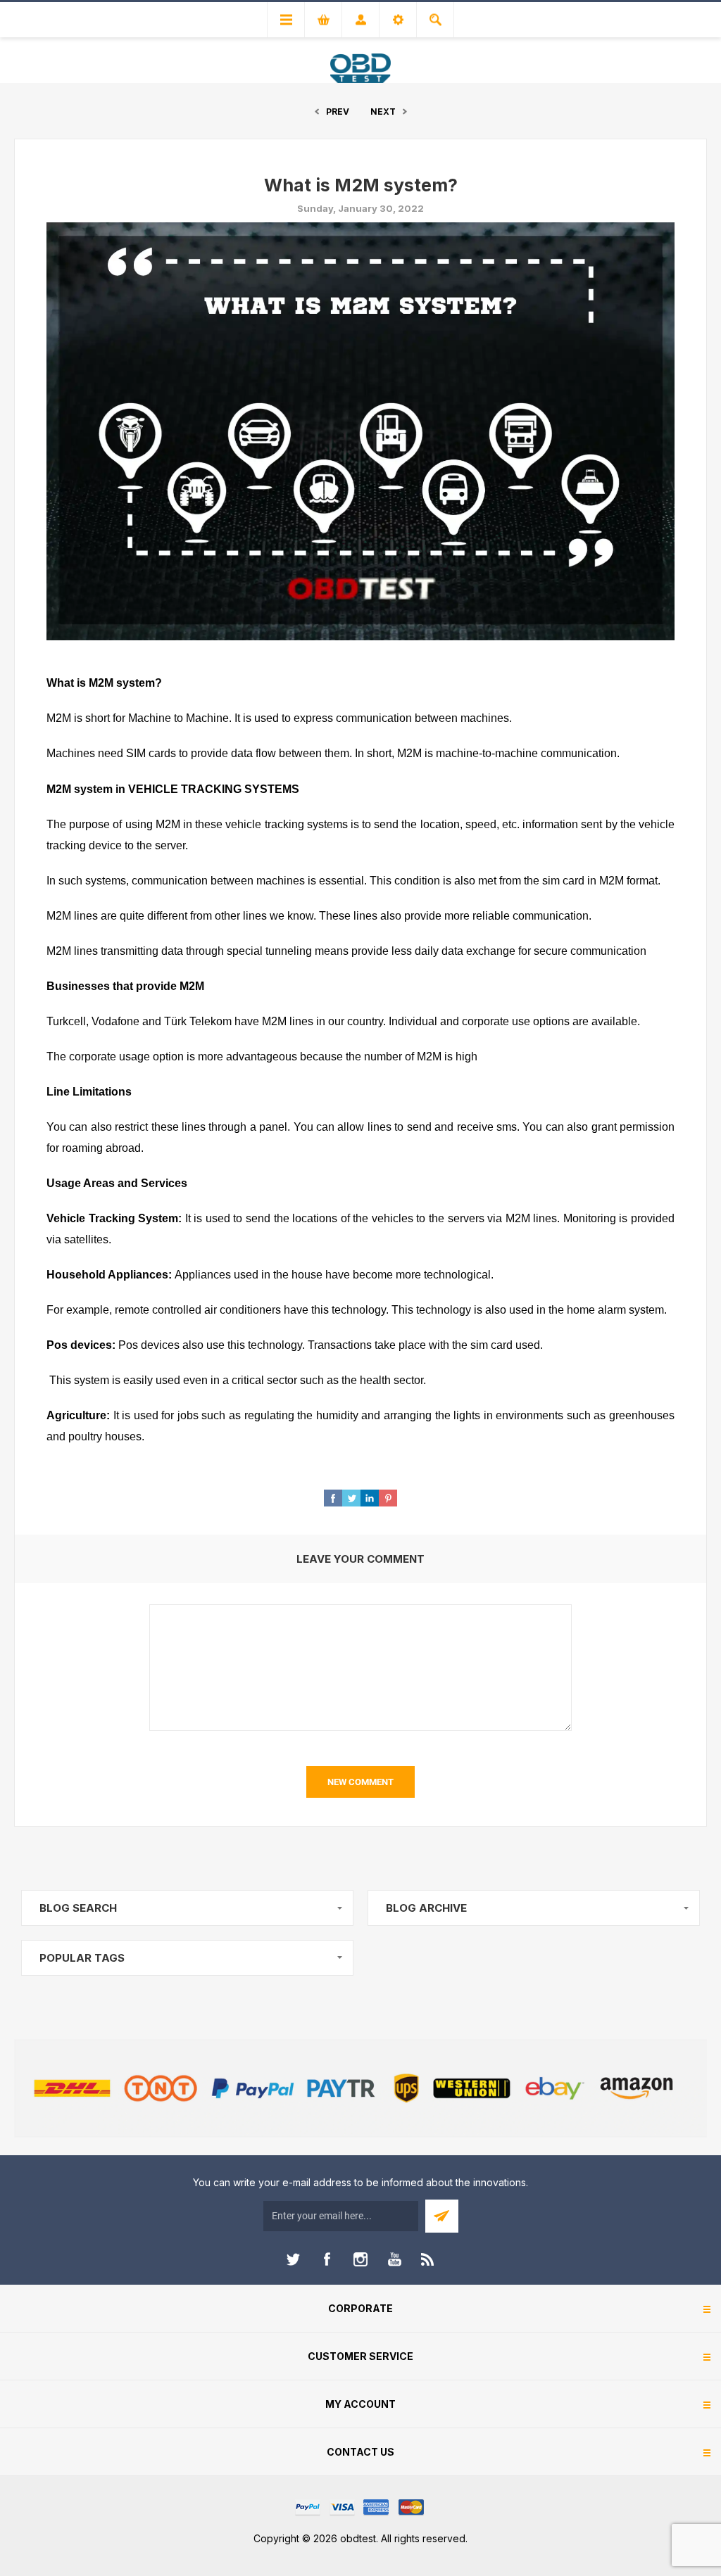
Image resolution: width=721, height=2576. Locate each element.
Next (383, 112)
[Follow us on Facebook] (327, 2259)
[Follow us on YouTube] (394, 2259)
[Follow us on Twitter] (293, 2259)
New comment (360, 1782)
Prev (338, 112)
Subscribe (442, 2216)
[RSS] (428, 2259)
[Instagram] (360, 2259)
